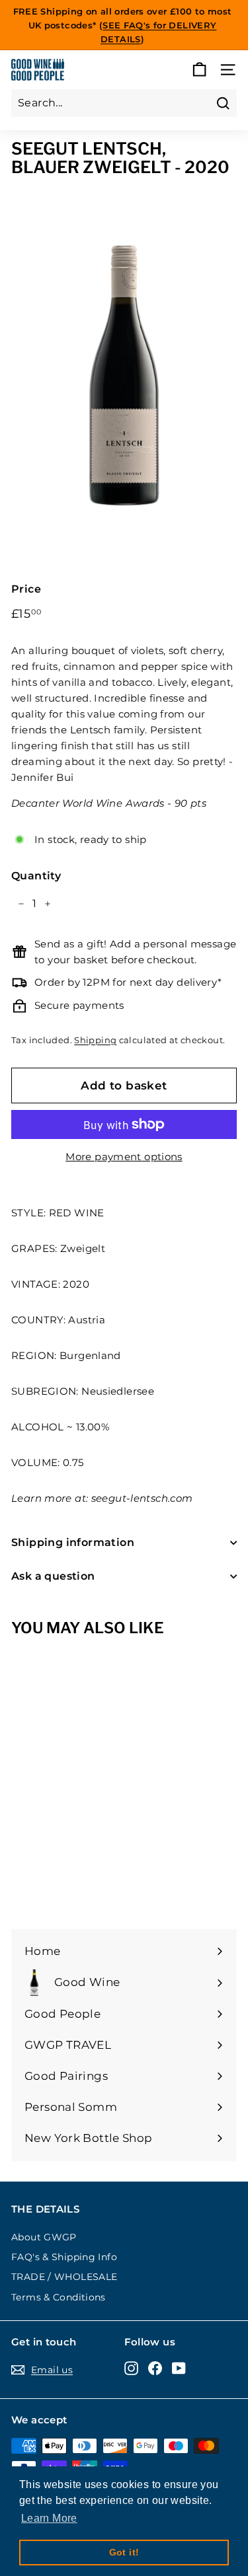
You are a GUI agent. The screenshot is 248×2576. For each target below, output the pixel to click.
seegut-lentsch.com (142, 1498)
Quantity (36, 876)
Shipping (95, 1040)
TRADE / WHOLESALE (64, 2277)
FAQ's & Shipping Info (64, 2257)
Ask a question (53, 1576)
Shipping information (73, 1542)
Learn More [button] (49, 2518)
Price (26, 589)
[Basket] (199, 70)
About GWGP (44, 2237)
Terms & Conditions (59, 2297)
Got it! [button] (124, 2552)
